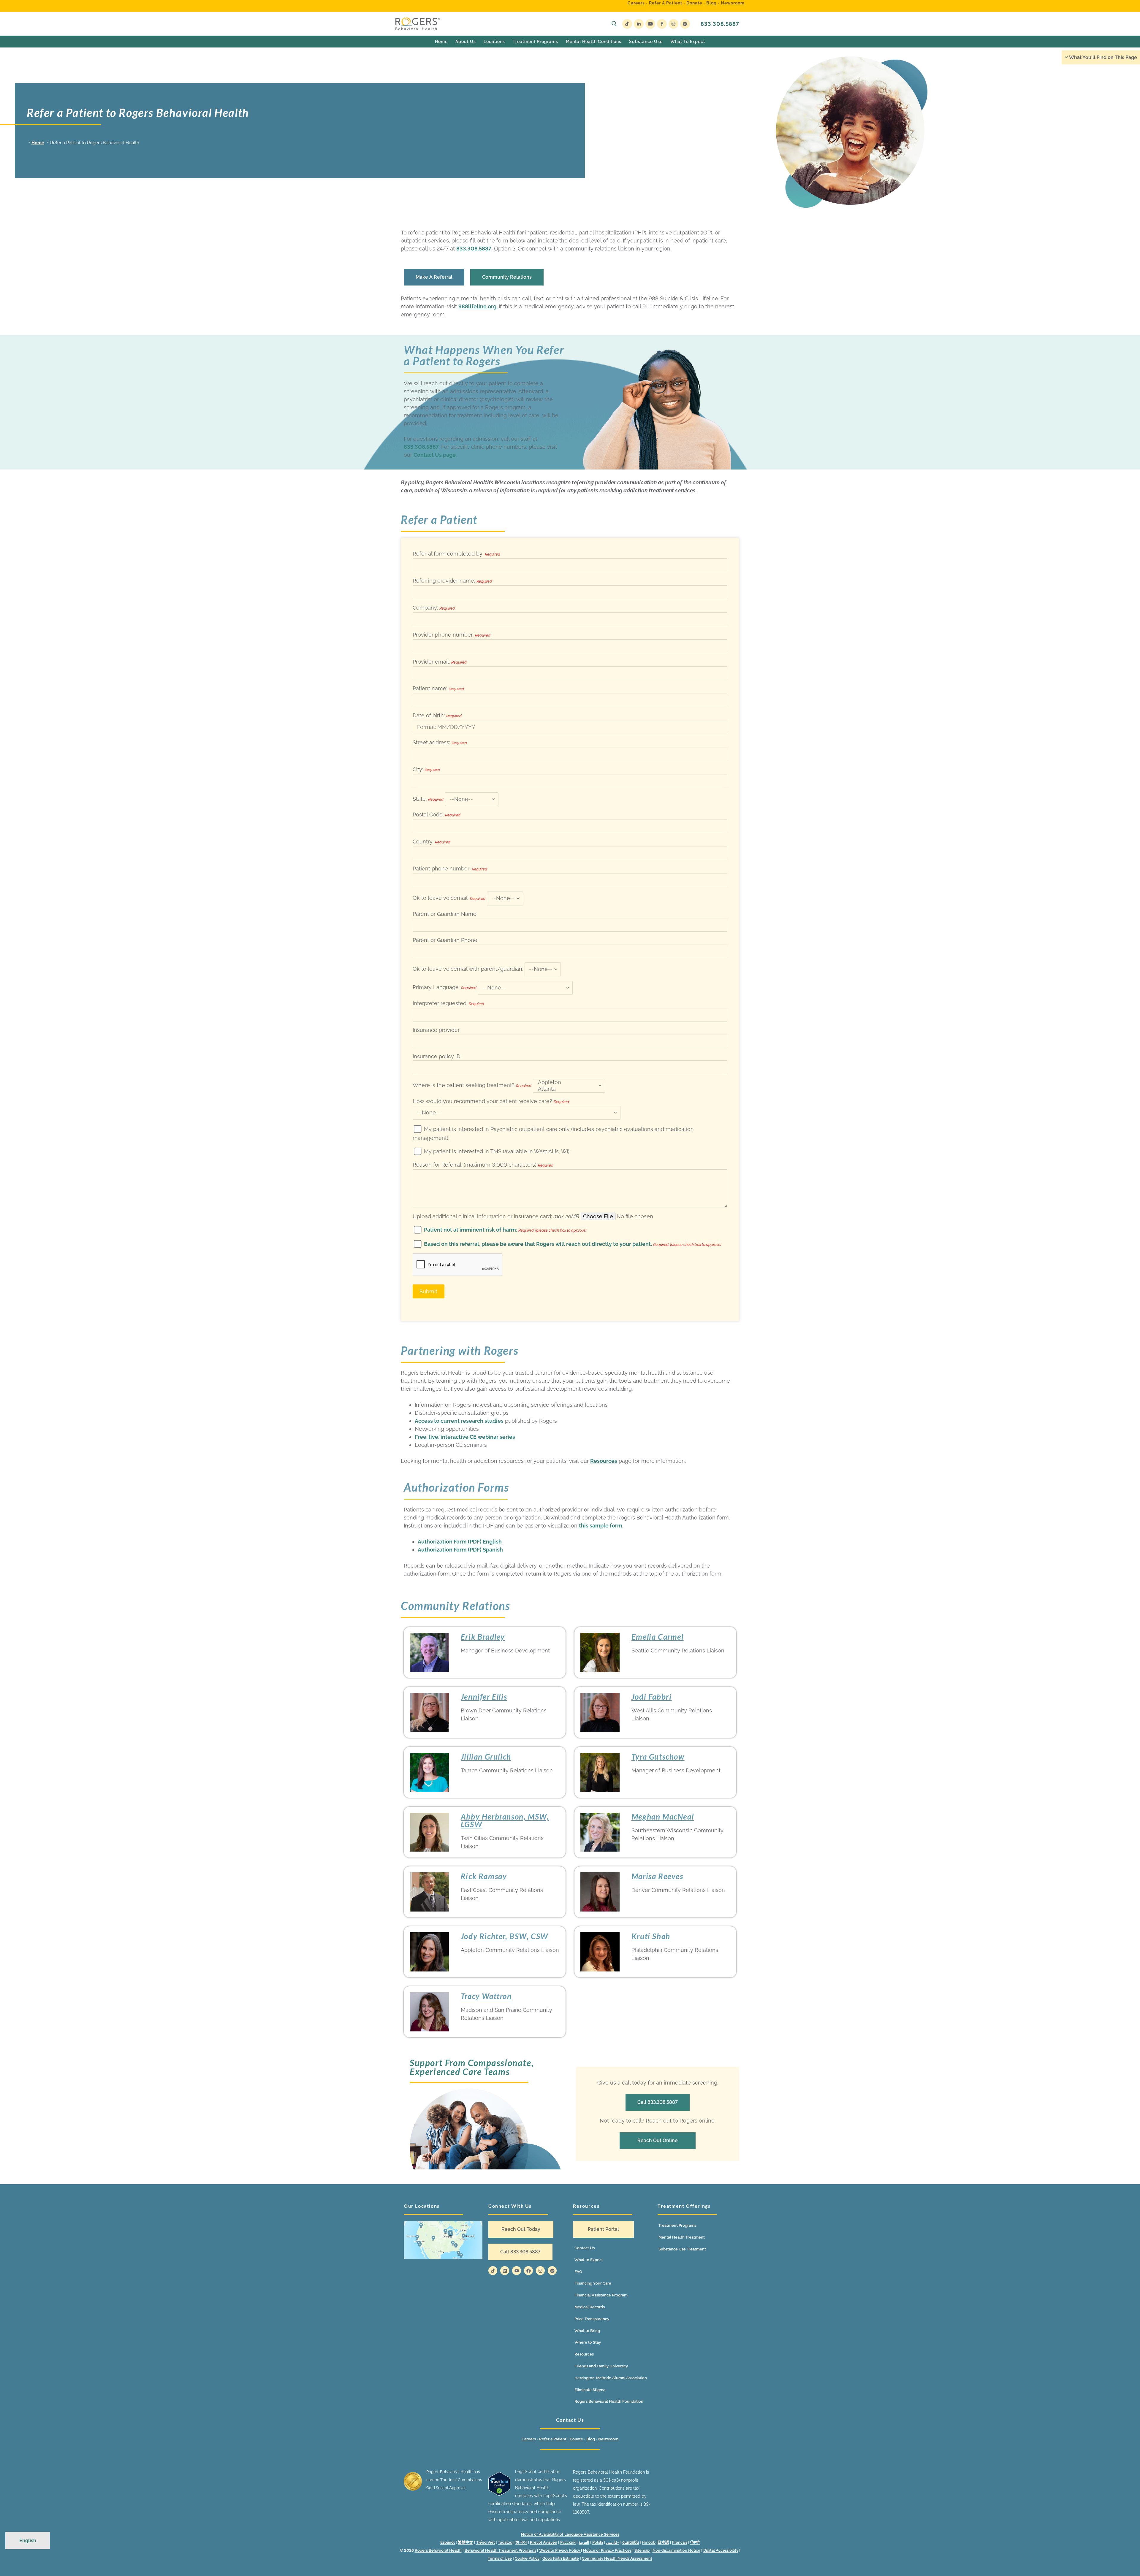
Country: (432, 842)
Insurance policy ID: (437, 1056)
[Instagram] (673, 24)
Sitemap (642, 2550)
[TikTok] (627, 24)
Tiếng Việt (486, 2542)
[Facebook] (662, 24)
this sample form (601, 1526)
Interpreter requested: (448, 1003)
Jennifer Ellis (484, 1697)
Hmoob (649, 2542)
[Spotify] (685, 24)
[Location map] (443, 2240)
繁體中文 (465, 2542)
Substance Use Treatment (682, 2249)
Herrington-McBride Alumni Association (611, 2378)
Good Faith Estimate (561, 2558)
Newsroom (733, 3)
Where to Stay (588, 2342)
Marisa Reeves (657, 1876)
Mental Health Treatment (682, 2237)
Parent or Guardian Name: (445, 914)
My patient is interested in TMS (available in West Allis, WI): (497, 1151)
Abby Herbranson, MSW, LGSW (505, 1820)
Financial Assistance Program (601, 2295)
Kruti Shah (651, 1936)
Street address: (440, 742)
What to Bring (587, 2331)
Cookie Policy (527, 2558)
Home (38, 143)
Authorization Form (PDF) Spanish (460, 1550)
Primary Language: (445, 987)
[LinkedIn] (639, 24)
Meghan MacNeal (663, 1817)
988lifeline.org (477, 306)
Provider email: (440, 662)
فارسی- (612, 2542)
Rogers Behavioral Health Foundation (609, 2401)
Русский (568, 2542)
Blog (711, 3)
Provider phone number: (452, 635)
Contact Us (585, 2248)
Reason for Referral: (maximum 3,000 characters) (483, 1165)
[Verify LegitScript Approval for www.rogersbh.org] (499, 2494)
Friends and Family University (601, 2366)
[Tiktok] (493, 2271)
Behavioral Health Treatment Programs (500, 2550)
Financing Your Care (593, 2283)
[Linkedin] (505, 2271)
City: (426, 769)
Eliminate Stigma (590, 2390)
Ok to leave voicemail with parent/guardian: (469, 969)
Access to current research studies (459, 1421)
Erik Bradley (483, 1637)
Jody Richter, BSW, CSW (505, 1936)
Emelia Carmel (658, 1637)
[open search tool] (614, 24)
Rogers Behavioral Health (438, 2550)
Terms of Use (500, 2558)
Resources (604, 1461)
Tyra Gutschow (658, 1757)
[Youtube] (650, 24)
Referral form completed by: (456, 554)
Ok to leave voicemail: (449, 898)
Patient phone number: (450, 869)
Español (448, 2542)
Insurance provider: (437, 1030)
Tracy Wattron (486, 1996)
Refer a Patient (666, 3)
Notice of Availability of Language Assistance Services (570, 2534)
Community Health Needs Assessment (617, 2558)
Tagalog (505, 2542)
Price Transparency (592, 2319)
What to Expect (589, 2260)
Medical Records (590, 2307)
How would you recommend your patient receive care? (491, 1101)
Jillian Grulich (486, 1757)
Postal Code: (437, 814)
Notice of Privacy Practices (607, 2550)
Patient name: (438, 688)
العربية (584, 2542)
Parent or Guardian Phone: (445, 940)
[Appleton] (567, 1082)
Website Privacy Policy (560, 2550)
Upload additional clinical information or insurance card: (496, 1216)
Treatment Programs (677, 2225)
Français (680, 2542)
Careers (636, 3)
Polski (598, 2542)
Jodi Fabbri (652, 1697)
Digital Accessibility (721, 2550)
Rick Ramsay (484, 1876)
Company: (434, 608)
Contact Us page (435, 455)
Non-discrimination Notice (676, 2550)
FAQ (578, 2272)
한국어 (521, 2542)
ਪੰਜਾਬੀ (695, 2542)
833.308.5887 (720, 24)
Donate (695, 3)
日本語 (663, 2542)
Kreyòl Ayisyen (544, 2542)
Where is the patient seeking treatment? (472, 1085)
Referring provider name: (452, 581)
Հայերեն (630, 2542)
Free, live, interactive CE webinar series (465, 1437)
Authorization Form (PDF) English (460, 1542)
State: (428, 799)
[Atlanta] (567, 1089)
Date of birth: (437, 715)
